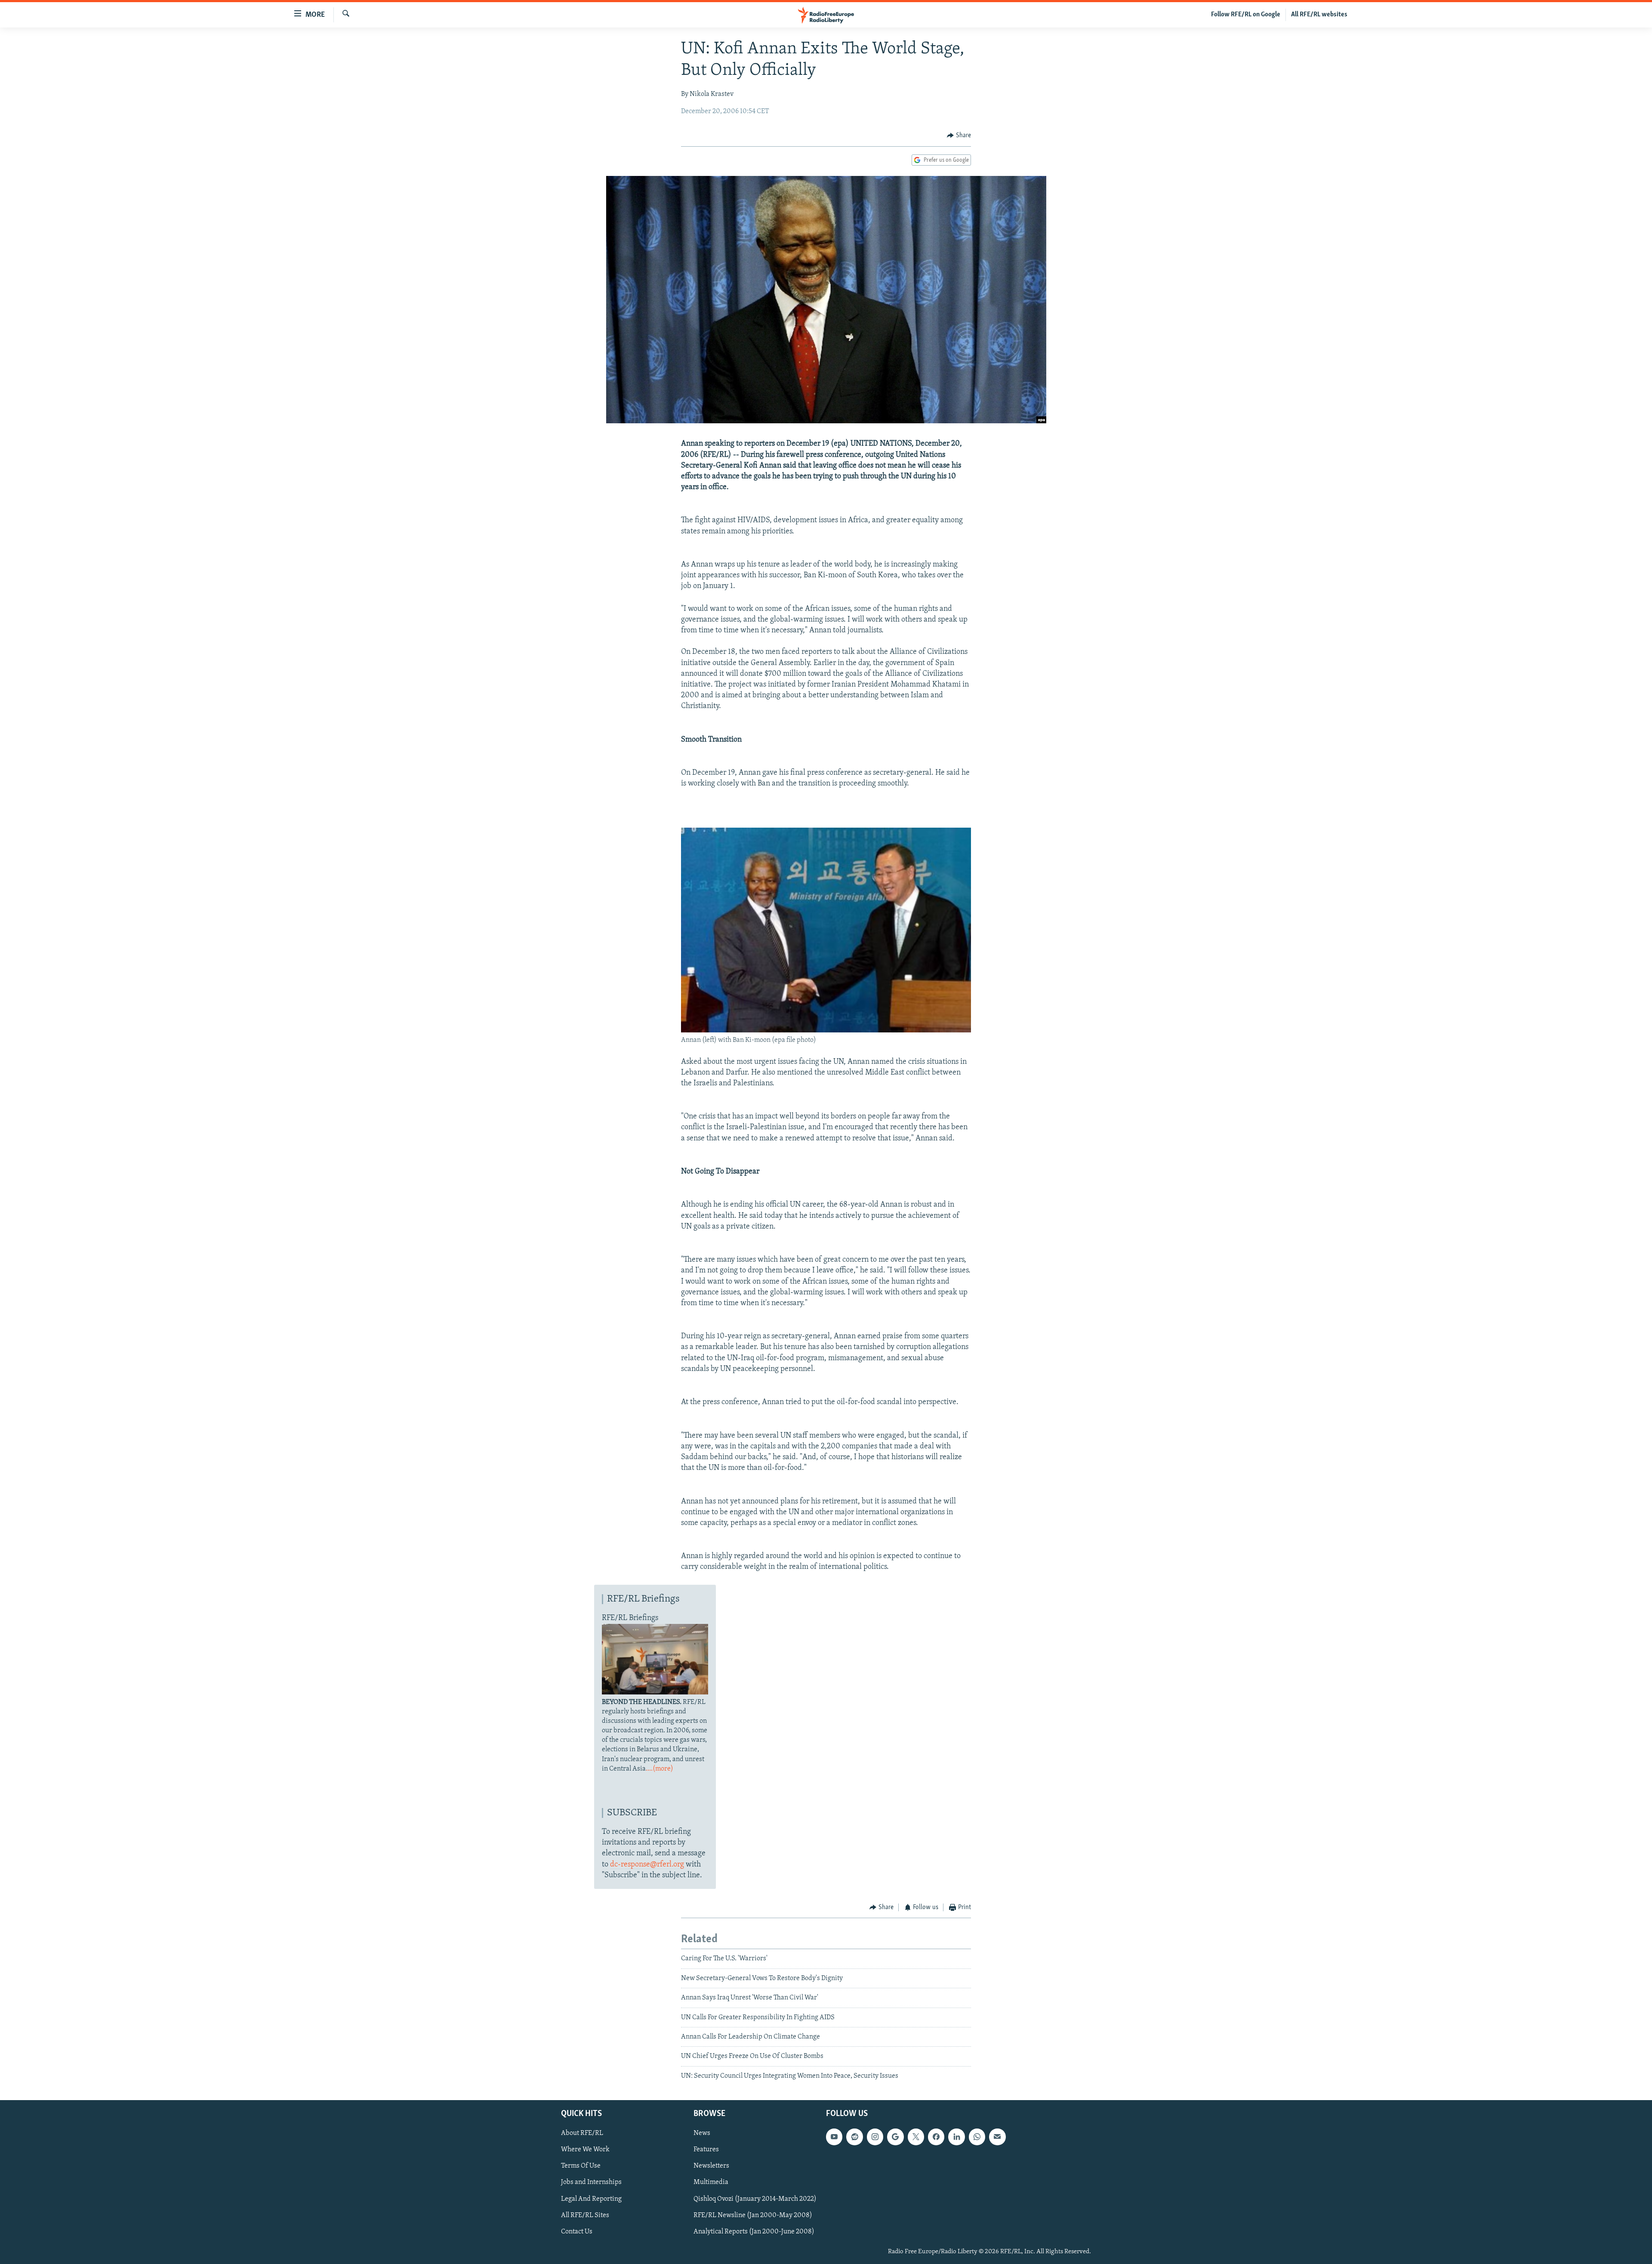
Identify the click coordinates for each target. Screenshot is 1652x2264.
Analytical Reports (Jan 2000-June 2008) (754, 2232)
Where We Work (585, 2150)
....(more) (660, 1769)
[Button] (959, 136)
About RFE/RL (582, 2133)
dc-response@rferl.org (647, 1865)
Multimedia (711, 2183)
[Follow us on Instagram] (875, 2137)
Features (706, 2150)
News (702, 2133)
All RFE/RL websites (1319, 15)
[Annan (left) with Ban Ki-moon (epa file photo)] (826, 1031)
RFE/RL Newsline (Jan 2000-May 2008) (753, 2215)
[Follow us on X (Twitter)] (916, 2137)
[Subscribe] (997, 2137)
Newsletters (711, 2166)
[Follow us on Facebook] (936, 2137)
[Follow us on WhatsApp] (977, 2137)
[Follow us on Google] (895, 2137)
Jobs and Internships (591, 2183)
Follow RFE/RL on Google (1246, 15)
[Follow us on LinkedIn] (956, 2137)
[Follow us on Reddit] (854, 2137)
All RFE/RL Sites (585, 2215)
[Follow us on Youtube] (834, 2137)
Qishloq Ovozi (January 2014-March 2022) (755, 2199)
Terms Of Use (581, 2166)
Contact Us (577, 2232)
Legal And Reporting (591, 2199)
